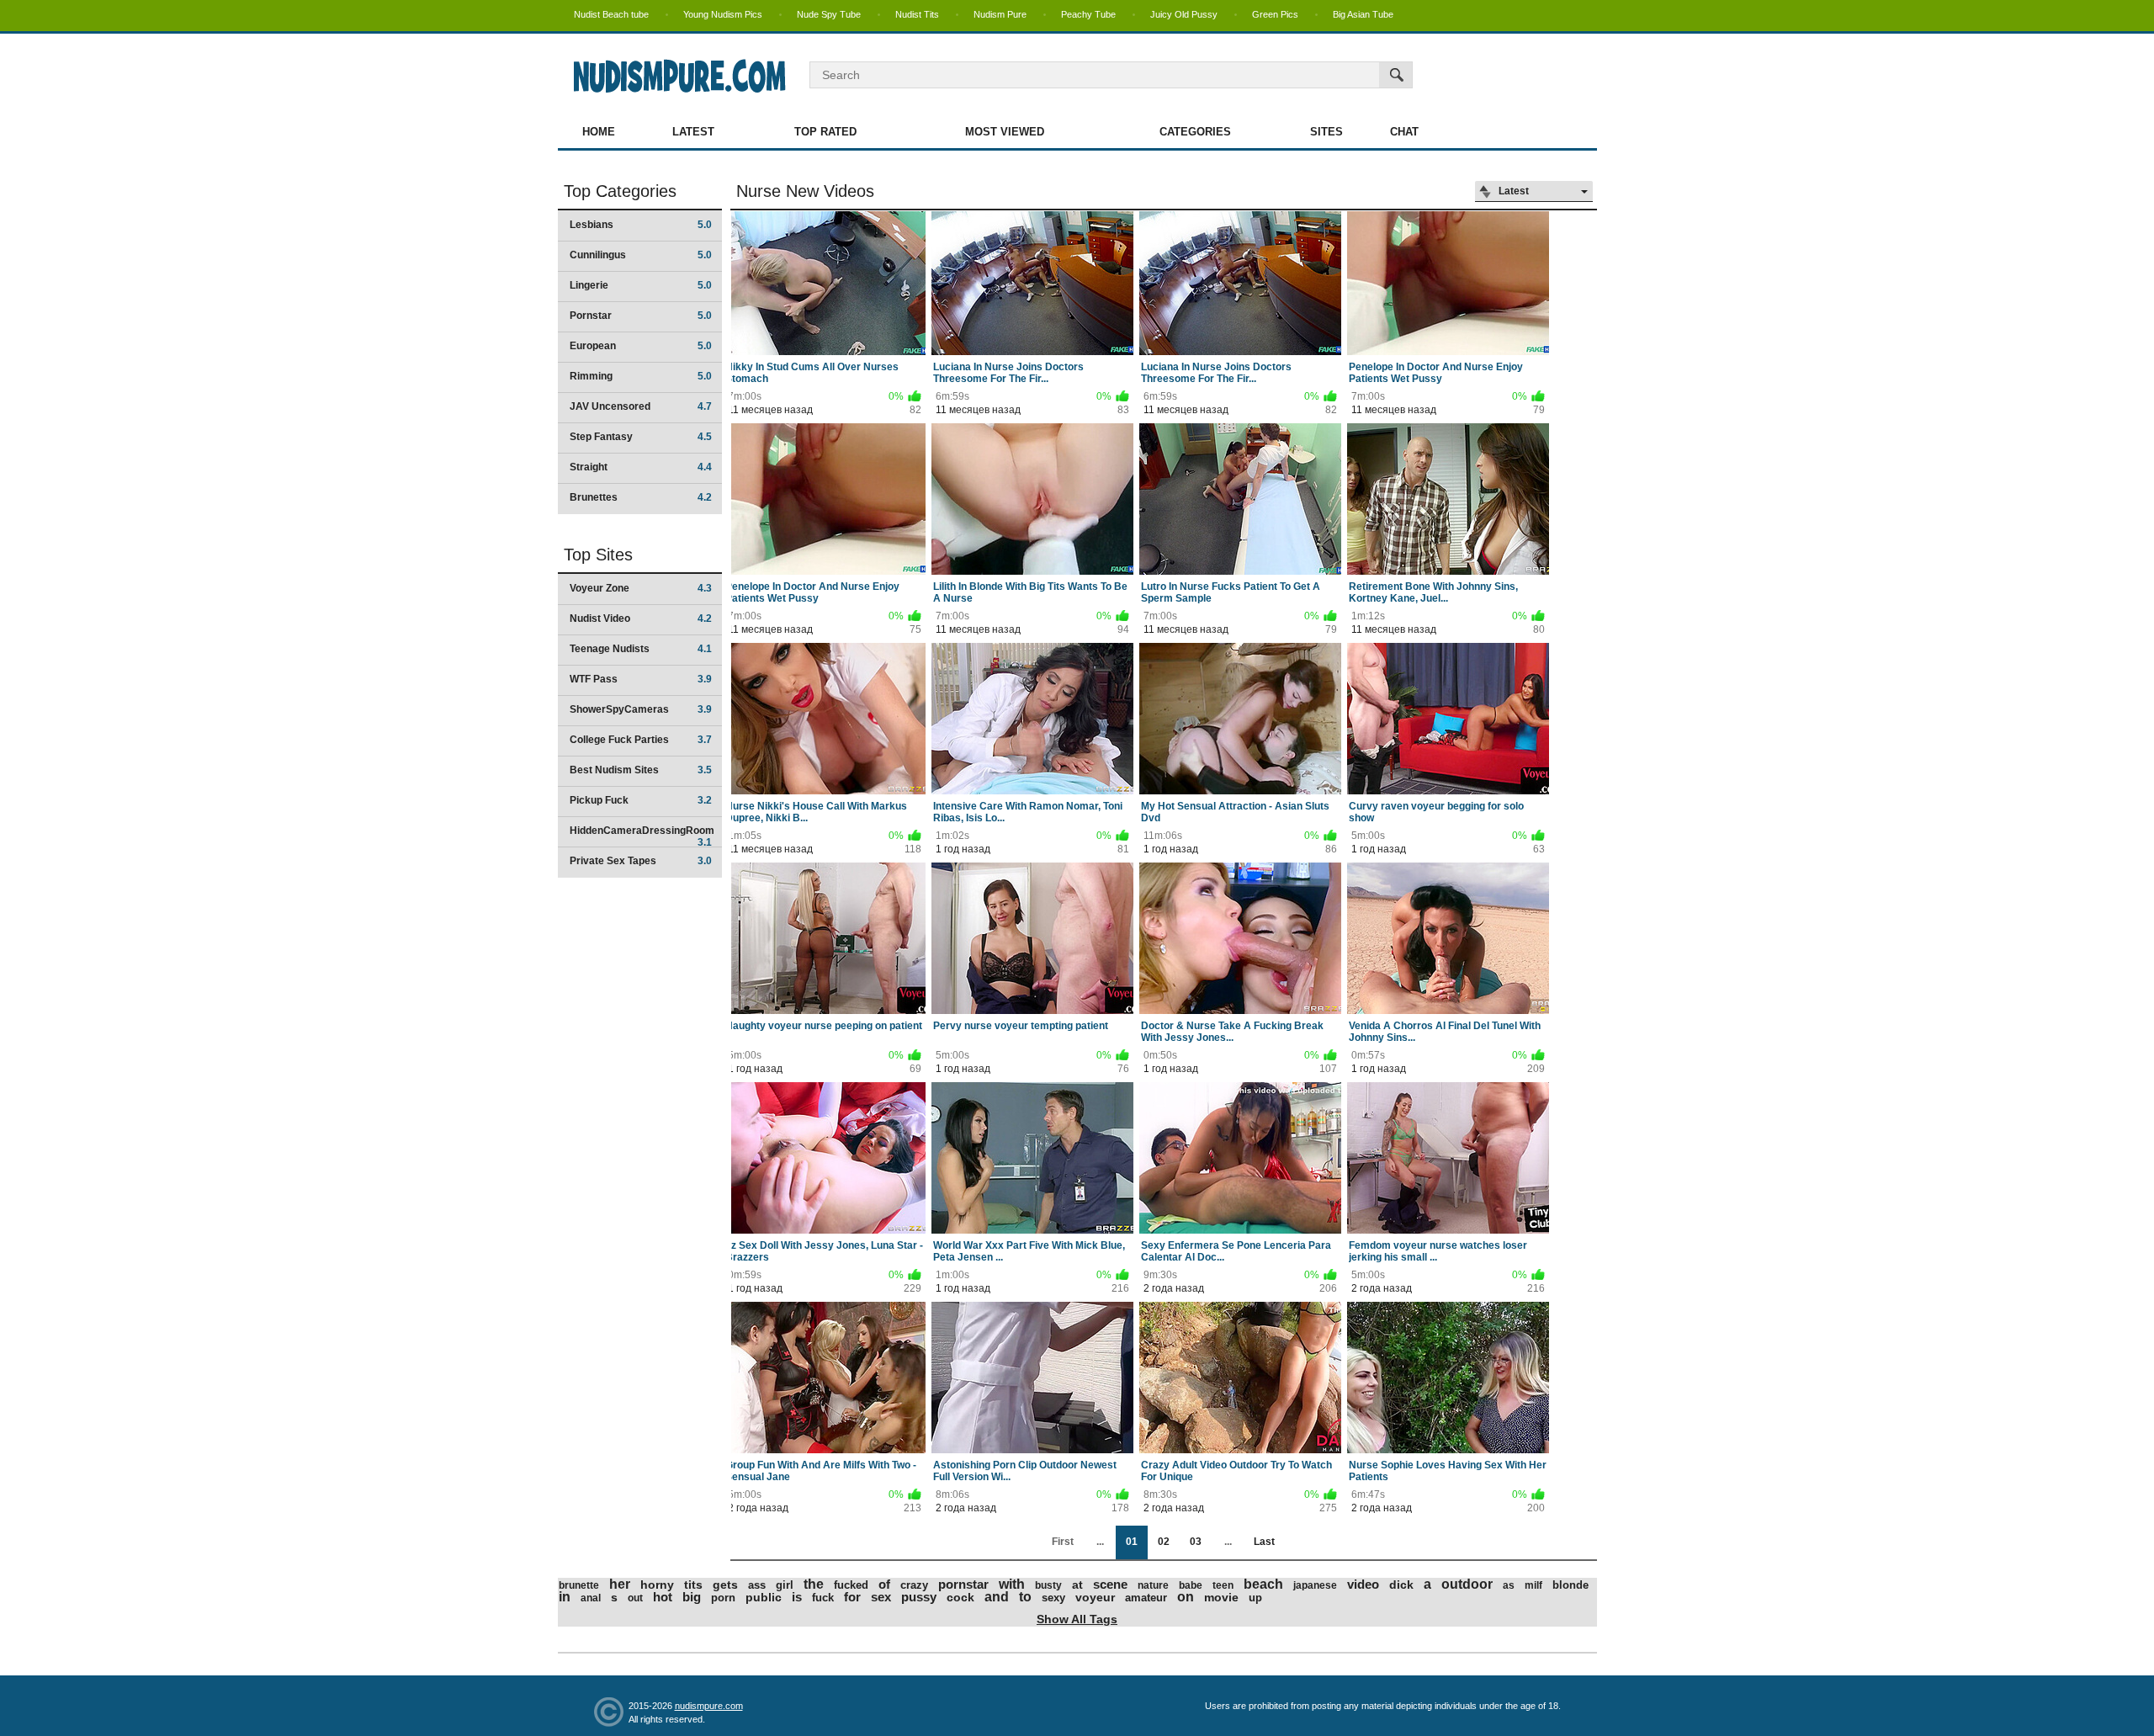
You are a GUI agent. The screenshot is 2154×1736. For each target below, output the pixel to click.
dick (1401, 1585)
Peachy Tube (1088, 14)
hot (663, 1597)
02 (1164, 1542)
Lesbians (641, 225)
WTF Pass (641, 679)
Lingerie (641, 285)
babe (1191, 1585)
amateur (1146, 1598)
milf (1533, 1585)
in (565, 1597)
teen (1223, 1585)
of (884, 1584)
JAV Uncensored (641, 406)
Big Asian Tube (1363, 14)
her (620, 1584)
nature (1153, 1585)
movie (1221, 1597)
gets (725, 1585)
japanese (1315, 1585)
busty (1048, 1585)
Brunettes (641, 497)
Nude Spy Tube (829, 14)
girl (785, 1585)
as (1509, 1585)
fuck (823, 1598)
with (1012, 1584)
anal (591, 1598)
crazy (914, 1585)
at (1077, 1585)
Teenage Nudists (641, 649)
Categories (1195, 132)
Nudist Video (641, 618)
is (797, 1597)
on (1186, 1597)
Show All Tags (1077, 1619)
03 (1196, 1542)
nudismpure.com (709, 1706)
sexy (1053, 1598)
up (1255, 1598)
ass (757, 1585)
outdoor (1467, 1584)
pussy (919, 1597)
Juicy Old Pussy (1184, 14)
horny (657, 1585)
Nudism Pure (1000, 14)
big (692, 1597)
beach (1263, 1584)
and (997, 1597)
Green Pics (1275, 14)
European (641, 346)
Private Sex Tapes (641, 861)
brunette (579, 1585)
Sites (1326, 132)
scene (1110, 1584)
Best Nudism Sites (641, 770)
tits (693, 1585)
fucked (851, 1585)
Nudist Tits (917, 14)
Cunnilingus (641, 255)
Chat (1404, 132)
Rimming (641, 376)
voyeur (1095, 1597)
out (635, 1598)
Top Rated (825, 132)
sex (881, 1597)
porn (723, 1598)
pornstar (963, 1584)
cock (960, 1597)
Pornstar (641, 316)
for (852, 1597)
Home (599, 132)
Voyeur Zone (641, 588)
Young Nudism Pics (723, 14)
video (1363, 1584)
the (814, 1584)
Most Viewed (1005, 132)
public (764, 1597)
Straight (641, 467)
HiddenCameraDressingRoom (642, 836)
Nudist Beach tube (611, 14)
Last (1264, 1542)
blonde (1570, 1585)
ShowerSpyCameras (641, 709)
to (1025, 1597)
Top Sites (598, 555)
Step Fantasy (641, 437)
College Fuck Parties (641, 740)
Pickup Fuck (641, 800)
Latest (693, 132)
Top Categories (620, 191)
